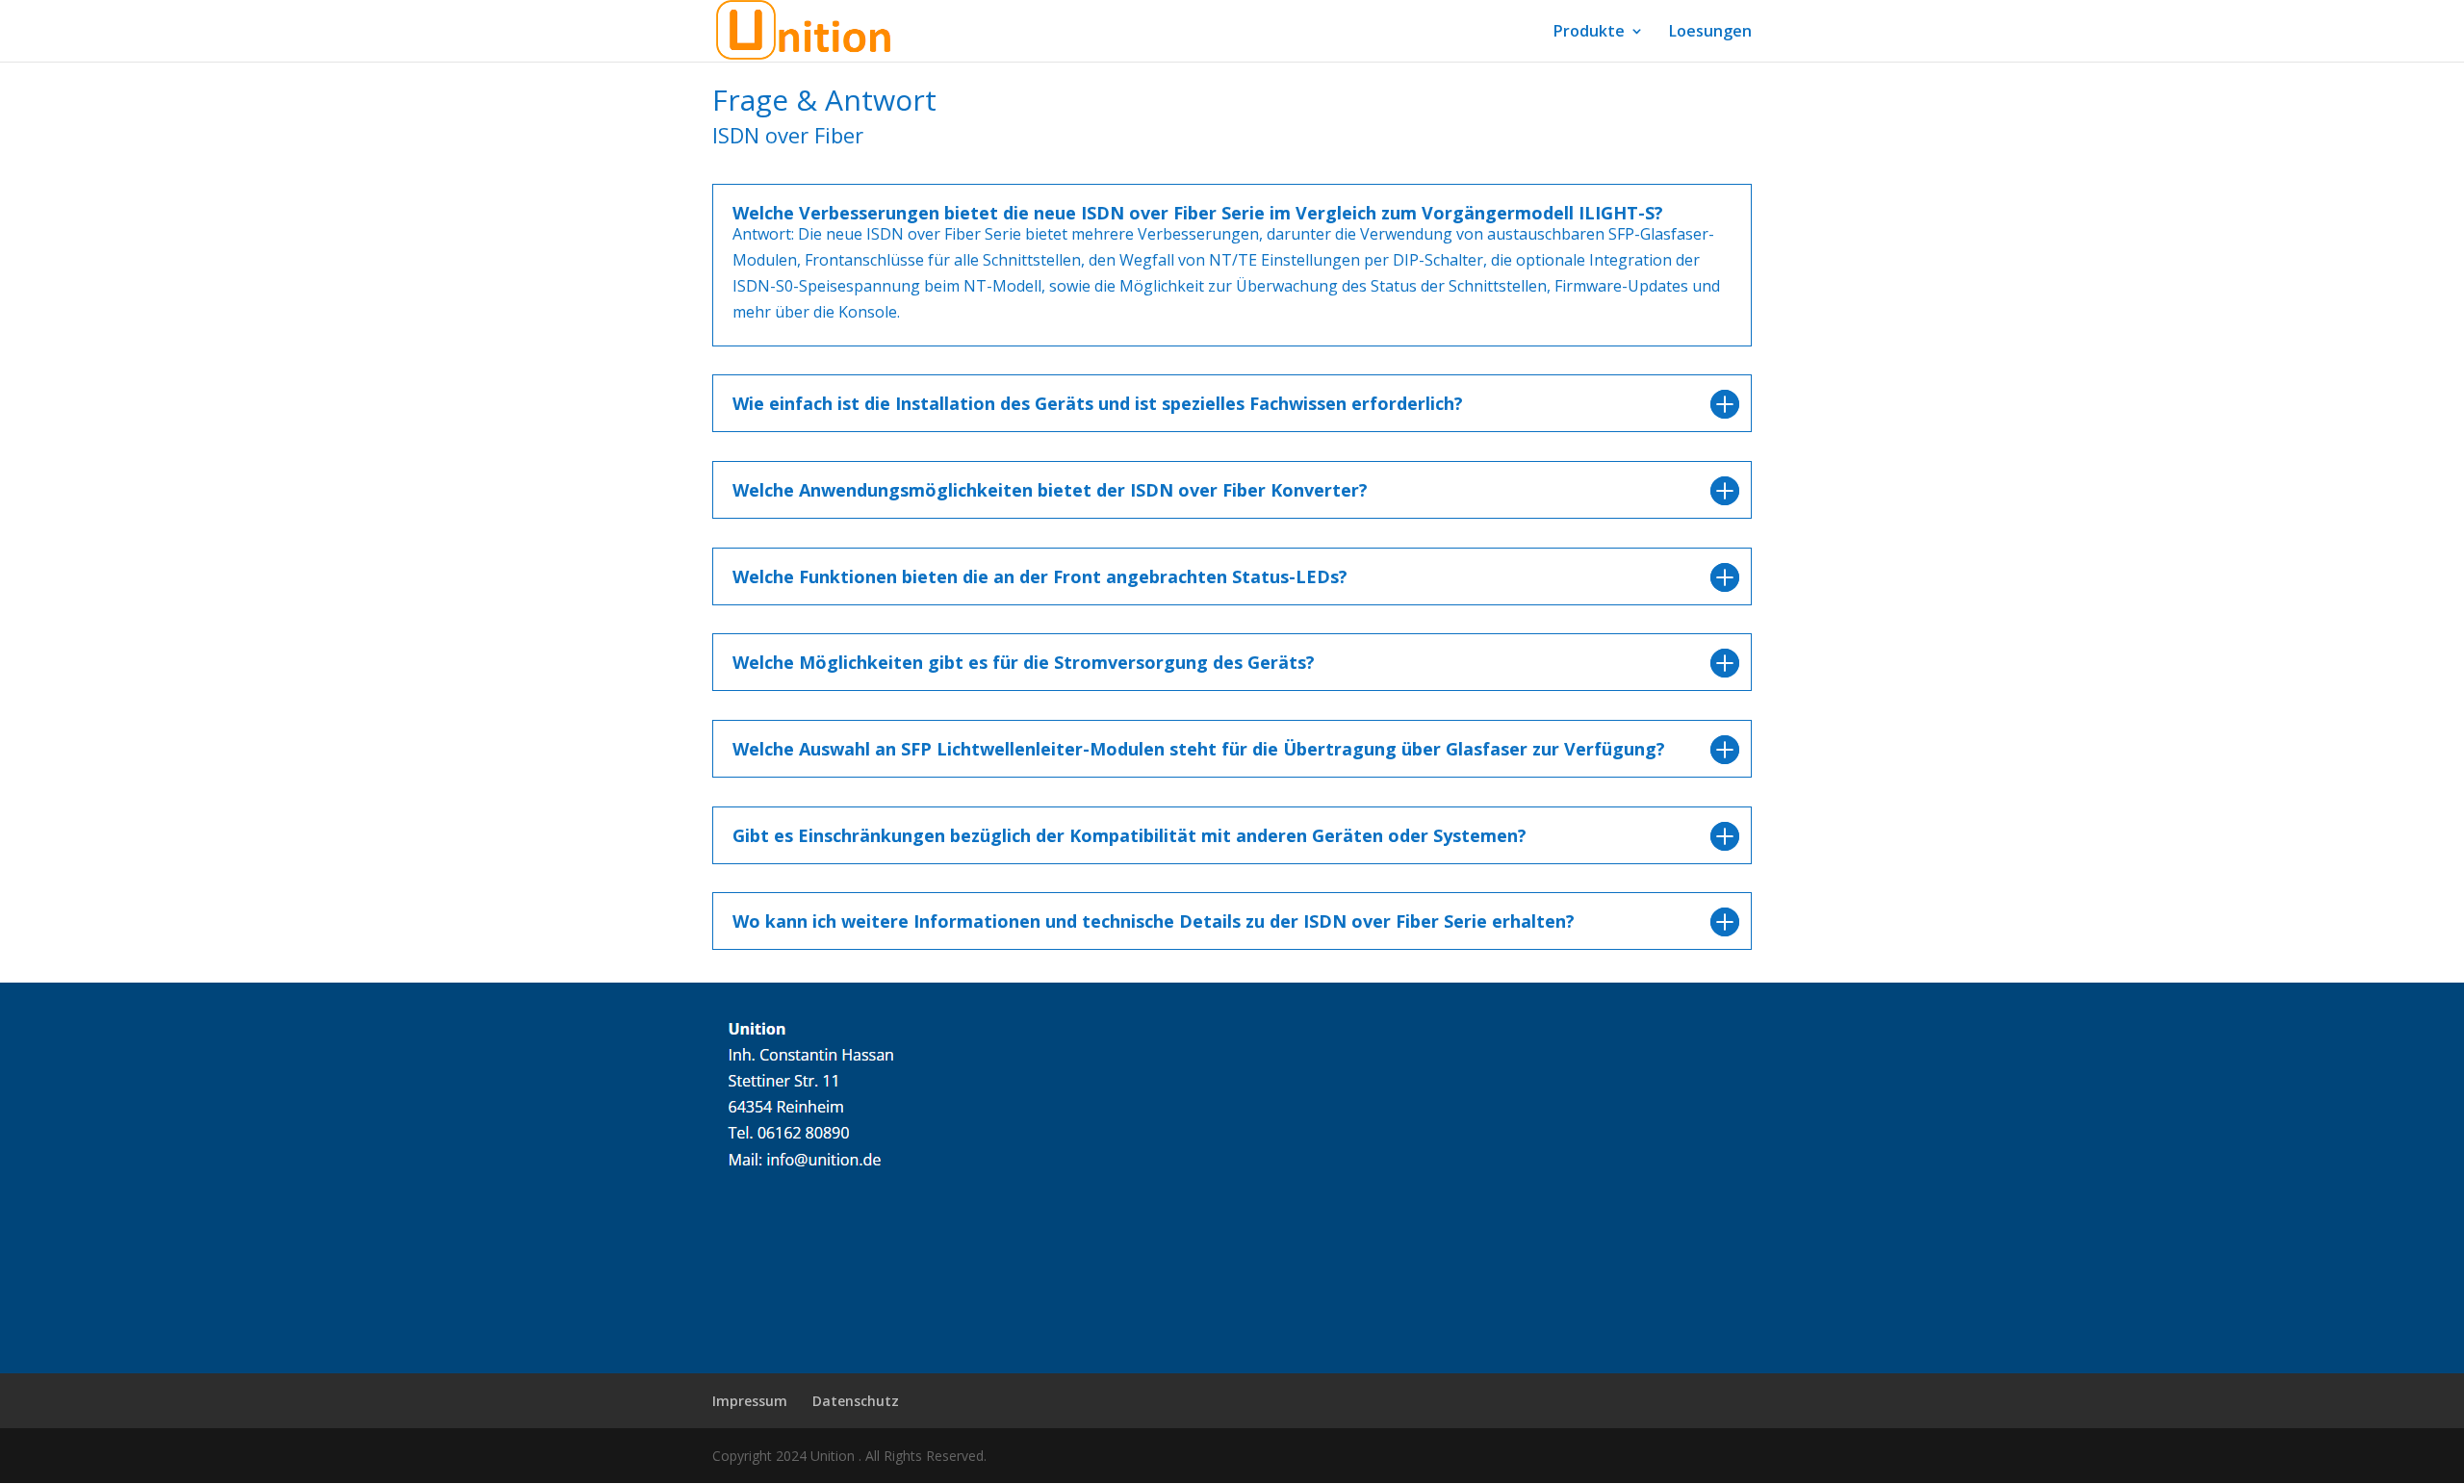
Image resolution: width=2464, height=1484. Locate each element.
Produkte (1589, 33)
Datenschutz (856, 1401)
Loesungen (1710, 33)
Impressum (750, 1401)
